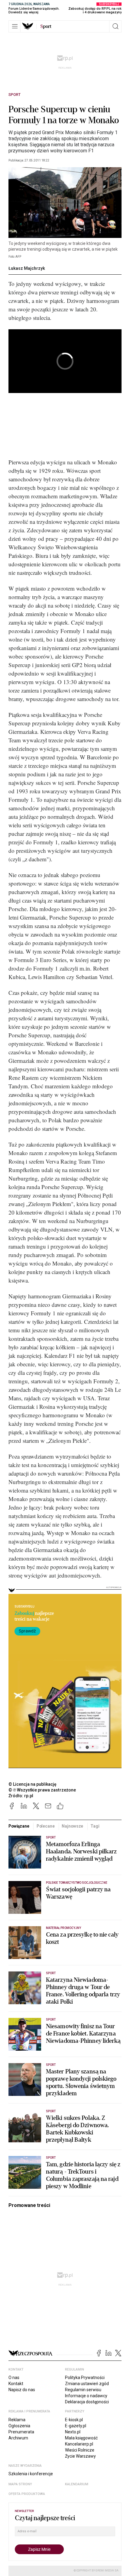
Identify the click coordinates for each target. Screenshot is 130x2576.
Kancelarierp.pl (79, 2444)
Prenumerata (21, 2432)
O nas (14, 2378)
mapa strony (20, 2484)
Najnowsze (72, 1826)
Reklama (17, 2420)
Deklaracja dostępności (87, 2402)
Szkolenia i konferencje (31, 2474)
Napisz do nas (22, 2390)
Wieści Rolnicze (80, 2450)
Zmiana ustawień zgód (87, 2384)
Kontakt (16, 2384)
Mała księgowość (81, 2438)
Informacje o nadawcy (86, 2396)
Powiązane (19, 1826)
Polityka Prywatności (85, 2378)
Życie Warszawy (80, 2456)
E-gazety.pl (76, 2426)
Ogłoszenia (19, 2426)
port (46, 26)
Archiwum (18, 2438)
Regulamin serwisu (83, 2390)
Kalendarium (77, 2484)
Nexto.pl (73, 2432)
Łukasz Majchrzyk (27, 268)
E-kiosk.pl (74, 2420)
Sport (15, 95)
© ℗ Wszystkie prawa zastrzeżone (42, 1790)
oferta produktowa (27, 2494)
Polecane (46, 1826)
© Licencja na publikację (33, 1784)
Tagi (95, 1826)
